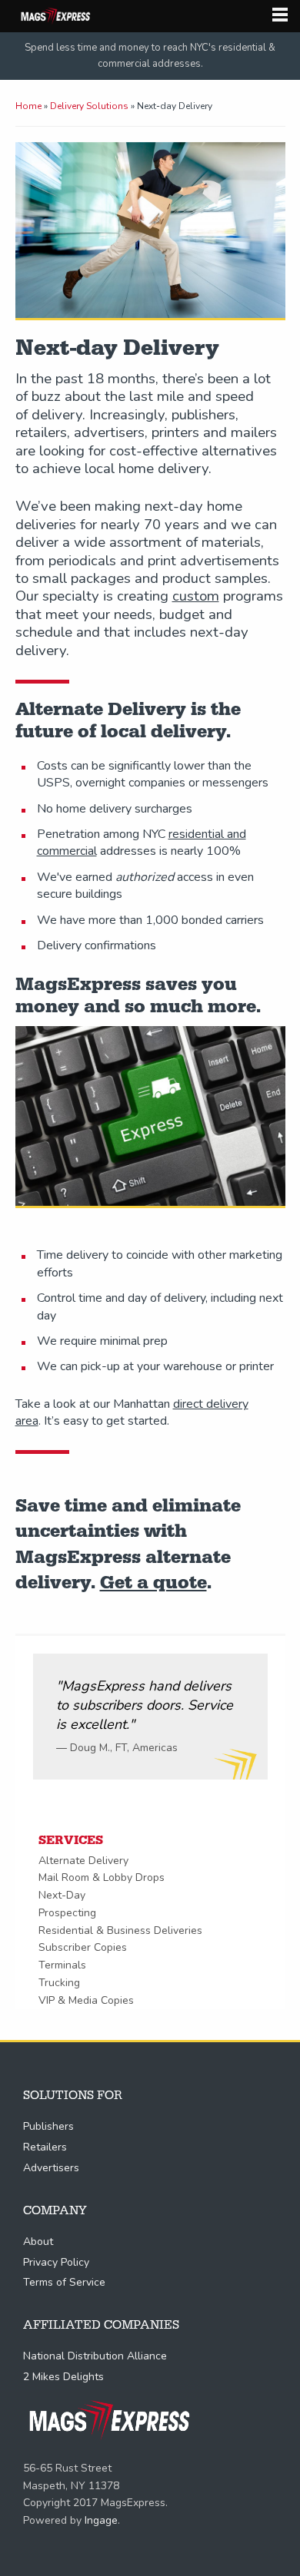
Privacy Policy (56, 2262)
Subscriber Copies (83, 1947)
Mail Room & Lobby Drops (102, 1877)
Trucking (59, 1983)
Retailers (45, 2147)
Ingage (101, 2520)
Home (28, 106)
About (38, 2242)
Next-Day (62, 1895)
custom (196, 596)
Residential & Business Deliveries (120, 1930)
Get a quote (153, 1583)
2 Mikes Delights (63, 2377)
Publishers (48, 2126)
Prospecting (67, 1913)
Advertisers (51, 2168)
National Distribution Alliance (95, 2356)
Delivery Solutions (89, 106)
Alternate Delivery (83, 1861)
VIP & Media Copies (86, 2000)
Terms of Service (64, 2282)
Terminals (62, 1965)
